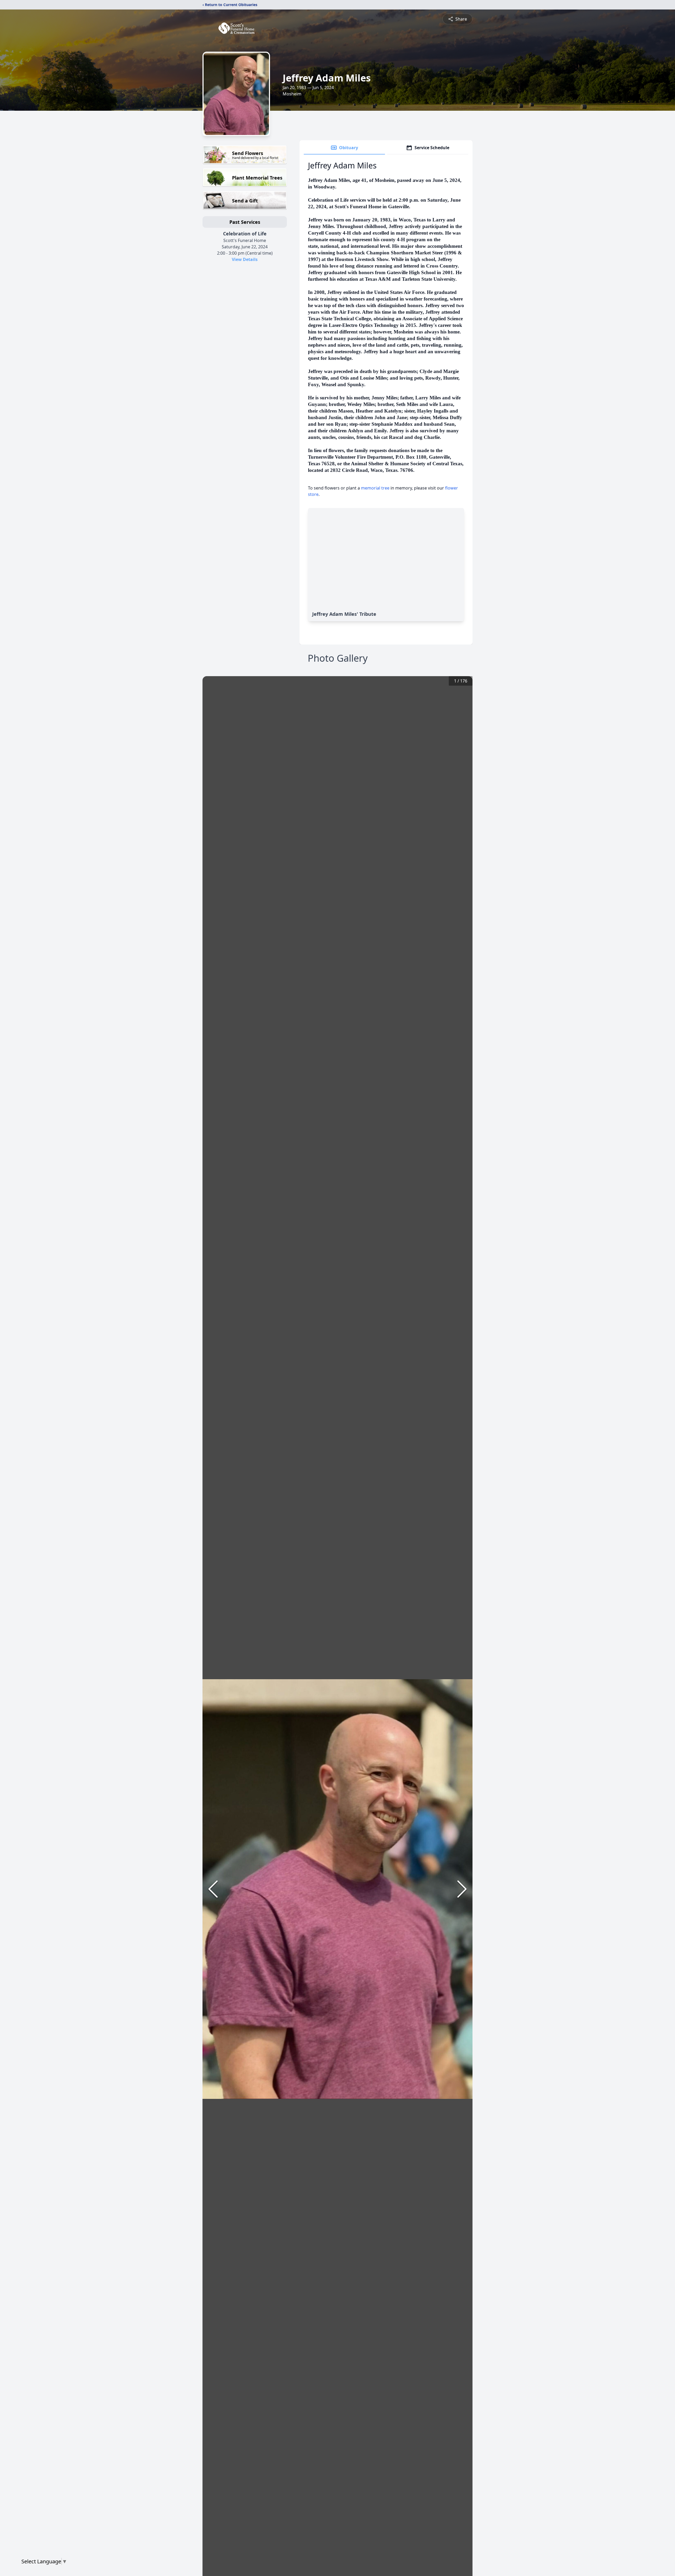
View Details (245, 259)
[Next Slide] (462, 1889)
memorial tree (375, 488)
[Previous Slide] (213, 1889)
